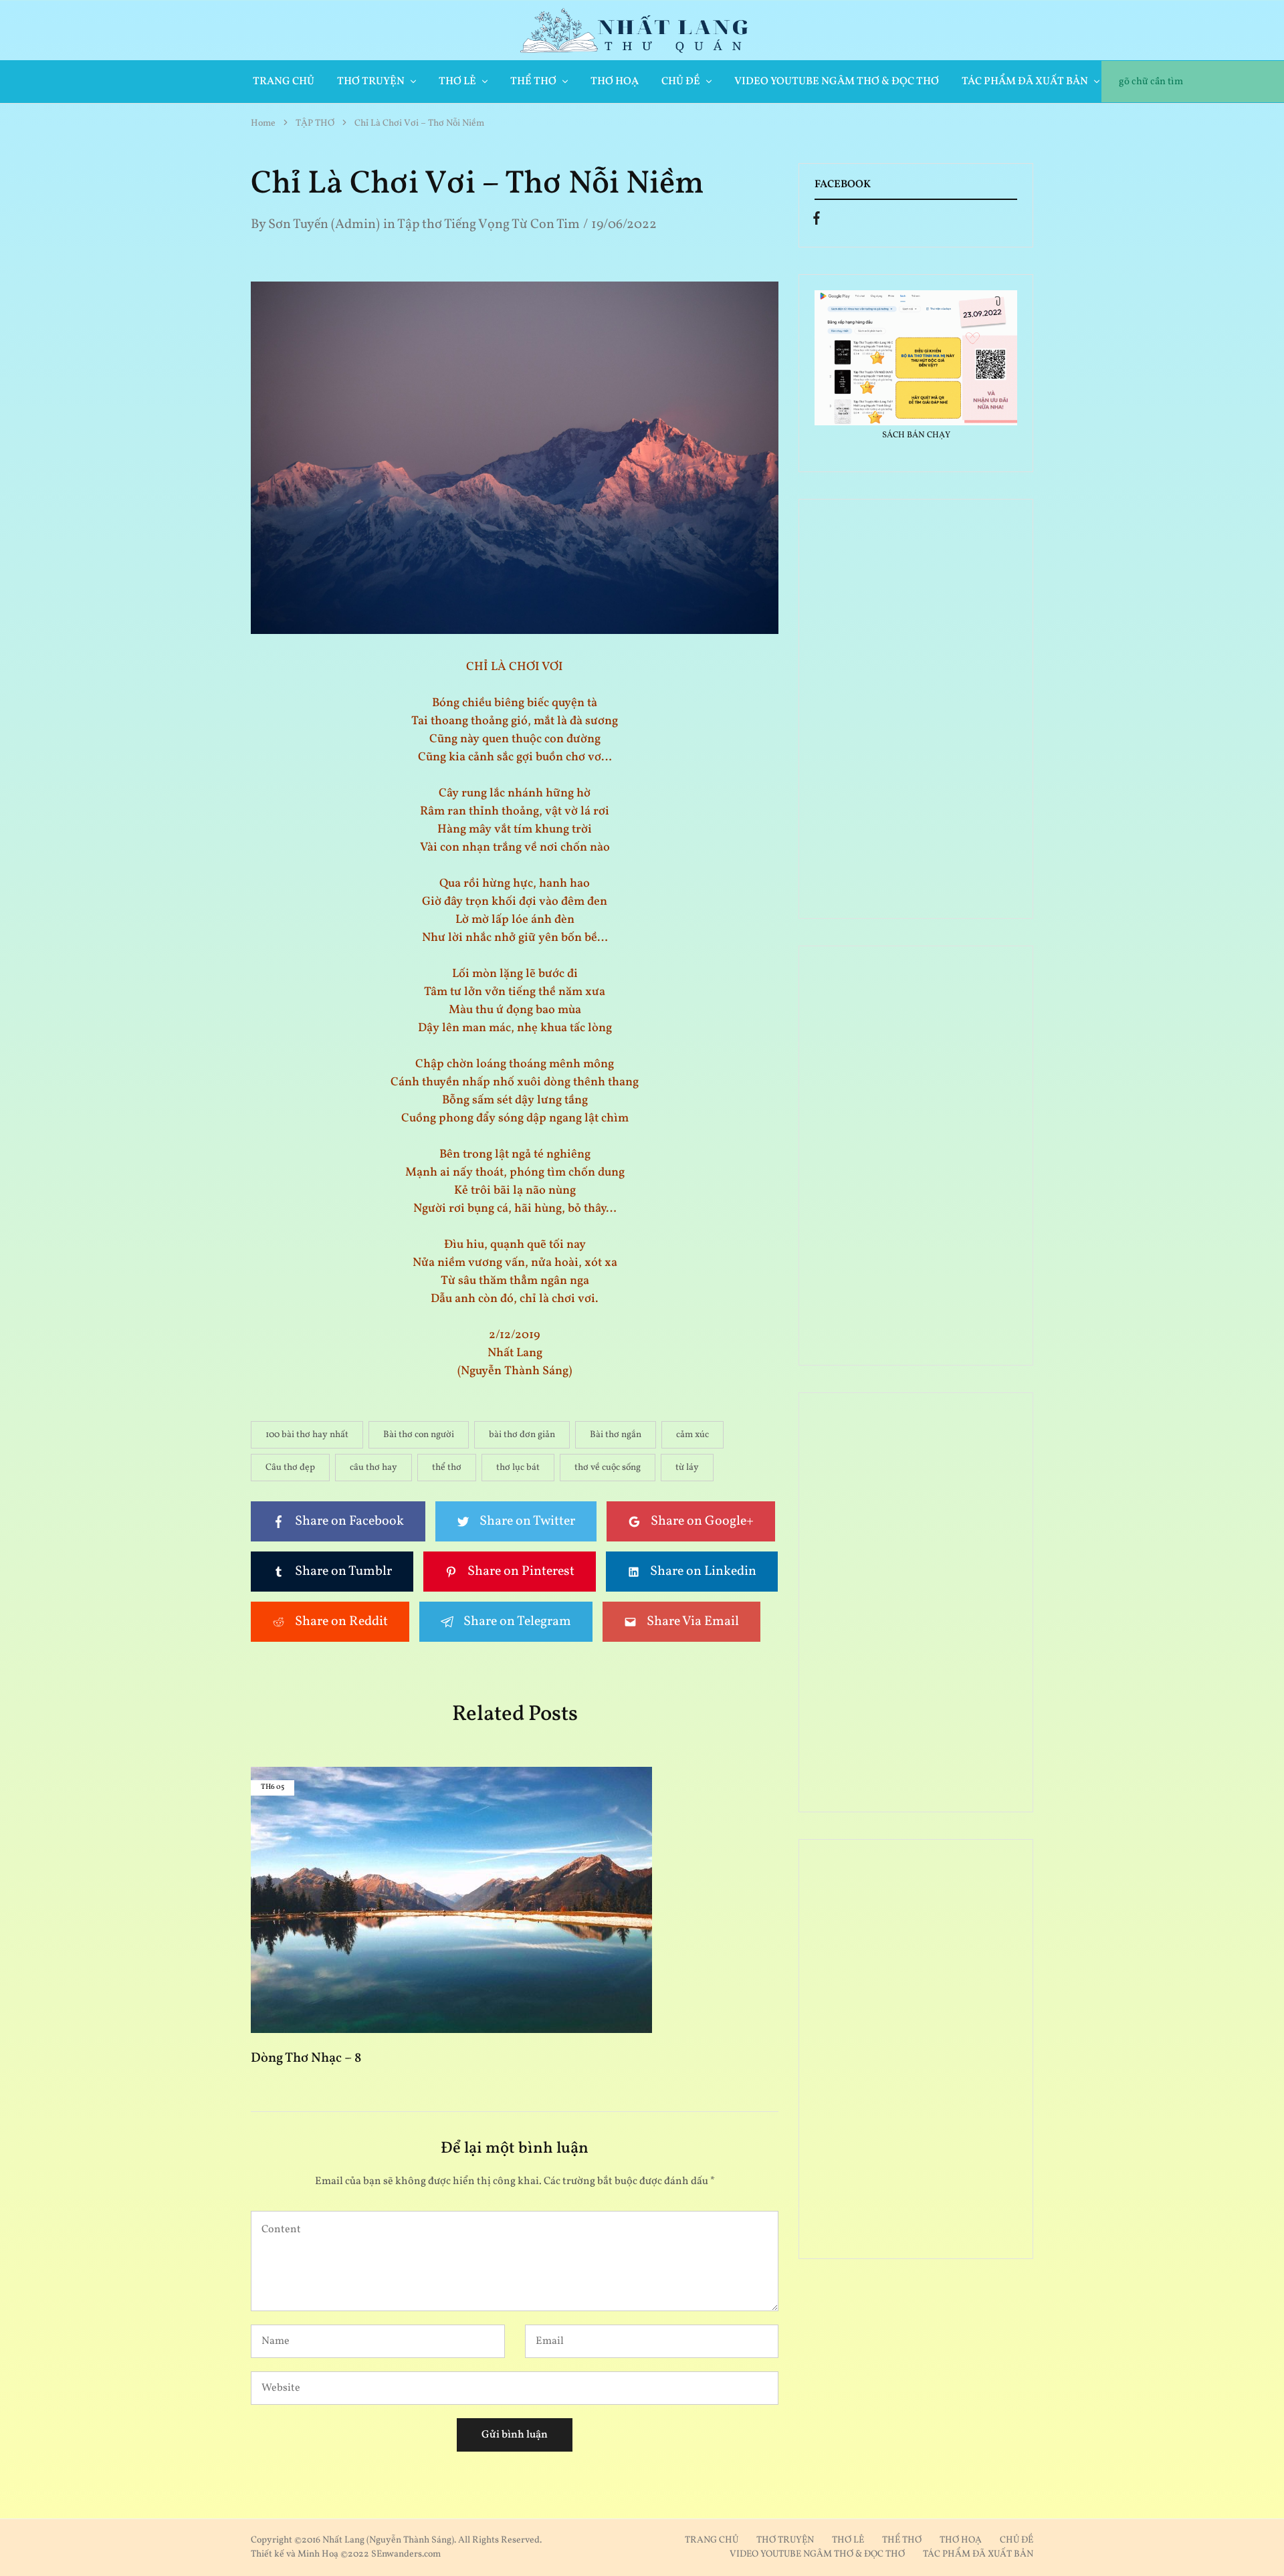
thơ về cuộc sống (608, 1468)
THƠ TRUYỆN (785, 2540)
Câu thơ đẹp (290, 1468)
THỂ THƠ (902, 2540)
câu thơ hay (373, 1468)
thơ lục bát (518, 1468)
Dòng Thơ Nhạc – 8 (306, 2058)
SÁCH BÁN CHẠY (916, 435)
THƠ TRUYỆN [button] (371, 82)
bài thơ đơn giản (522, 1435)
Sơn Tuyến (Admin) (324, 225)
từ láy (687, 1468)
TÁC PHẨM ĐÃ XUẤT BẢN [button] (1025, 82)
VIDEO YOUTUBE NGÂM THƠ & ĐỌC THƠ (837, 82)
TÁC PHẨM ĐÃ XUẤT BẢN (978, 2554)
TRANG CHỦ (284, 82)
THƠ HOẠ (615, 82)
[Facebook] (817, 221)
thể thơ (447, 1468)
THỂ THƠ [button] (533, 82)
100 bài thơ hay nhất (307, 1435)
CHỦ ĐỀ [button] (681, 82)
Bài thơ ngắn (616, 1435)
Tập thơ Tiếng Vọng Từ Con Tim (489, 225)
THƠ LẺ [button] (457, 82)
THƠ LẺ (848, 2540)
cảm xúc (692, 1435)
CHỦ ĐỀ (1016, 2540)
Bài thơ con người (419, 1435)
